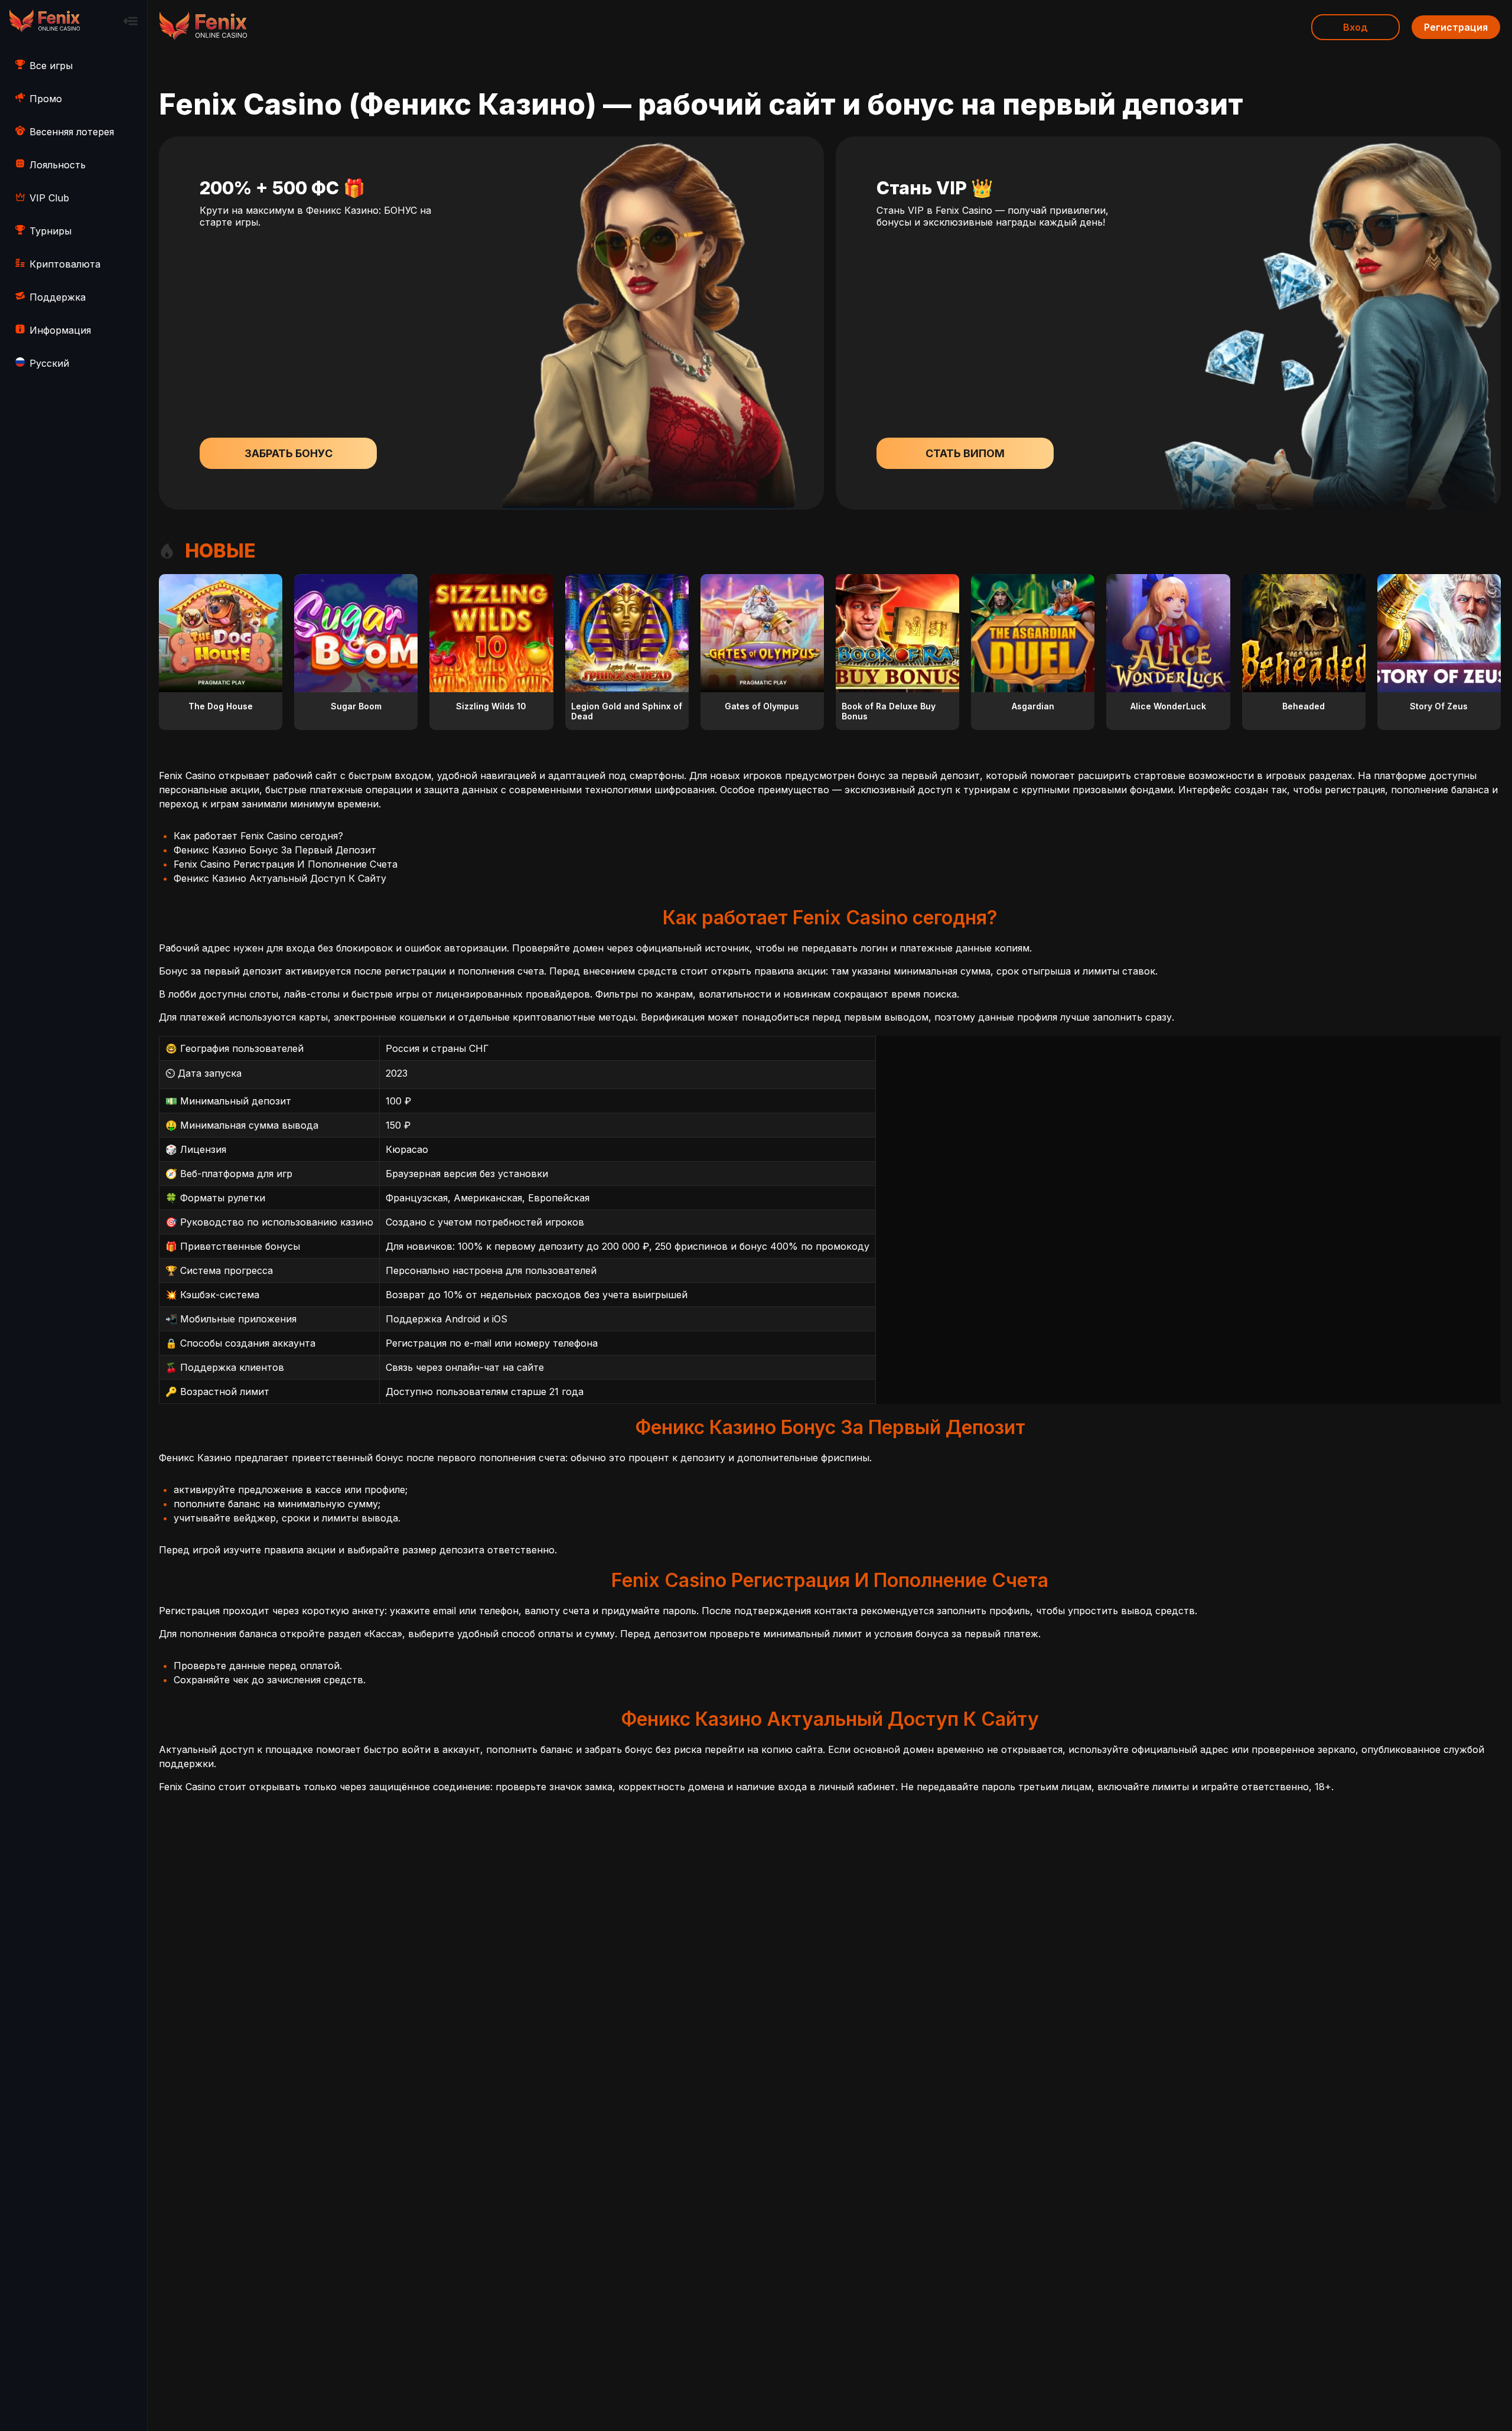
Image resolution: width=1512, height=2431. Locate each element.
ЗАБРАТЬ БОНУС (289, 453)
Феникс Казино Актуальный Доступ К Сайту (280, 878)
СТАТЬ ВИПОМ (965, 453)
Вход (1355, 27)
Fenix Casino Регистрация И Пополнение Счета (286, 864)
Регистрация (1456, 27)
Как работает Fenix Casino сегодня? (258, 836)
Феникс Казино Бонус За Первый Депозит (275, 850)
